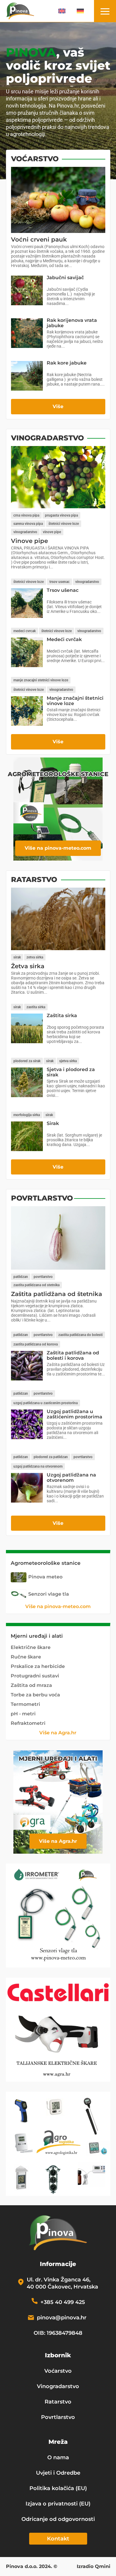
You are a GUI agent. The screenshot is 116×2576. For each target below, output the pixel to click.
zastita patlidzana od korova (36, 1344)
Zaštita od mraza (31, 1685)
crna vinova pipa (26, 515)
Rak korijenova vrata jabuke (72, 323)
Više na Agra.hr (58, 1733)
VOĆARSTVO (35, 159)
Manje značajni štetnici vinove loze (75, 701)
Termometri (25, 1704)
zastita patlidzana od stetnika (36, 1285)
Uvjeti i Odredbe (58, 2473)
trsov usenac (59, 582)
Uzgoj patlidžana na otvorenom (71, 1478)
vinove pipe (52, 532)
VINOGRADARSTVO (47, 438)
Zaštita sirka (62, 1015)
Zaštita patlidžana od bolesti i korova (73, 1355)
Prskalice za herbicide (38, 1666)
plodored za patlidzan (51, 1457)
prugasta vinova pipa (61, 515)
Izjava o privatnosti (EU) (58, 2504)
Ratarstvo (58, 2402)
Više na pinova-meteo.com (58, 848)
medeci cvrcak (25, 631)
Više (58, 406)
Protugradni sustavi (35, 1676)
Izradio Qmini (94, 2567)
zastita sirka (36, 1007)
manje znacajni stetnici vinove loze (41, 680)
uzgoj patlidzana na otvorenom (38, 1466)
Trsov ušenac (63, 590)
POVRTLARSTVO (42, 1198)
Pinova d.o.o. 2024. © (32, 2567)
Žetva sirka (28, 966)
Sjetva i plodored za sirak (71, 1072)
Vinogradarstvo (58, 2386)
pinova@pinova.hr (62, 2318)
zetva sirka (35, 957)
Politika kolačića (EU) (58, 2488)
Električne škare (31, 1647)
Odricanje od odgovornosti (58, 2519)
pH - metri (23, 1714)
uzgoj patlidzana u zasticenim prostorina (46, 1403)
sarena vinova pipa (28, 524)
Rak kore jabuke (67, 363)
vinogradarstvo (25, 532)
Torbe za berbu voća (35, 1695)
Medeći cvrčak (64, 639)
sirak (17, 957)
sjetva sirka (68, 1061)
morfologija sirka (27, 1115)
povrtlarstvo (43, 1277)
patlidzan (21, 1277)
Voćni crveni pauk (39, 239)
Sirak (53, 1123)
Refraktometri (28, 1723)
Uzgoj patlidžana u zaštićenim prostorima (75, 1414)
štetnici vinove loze (64, 524)
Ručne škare (26, 1657)
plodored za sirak (27, 1061)
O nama (58, 2457)
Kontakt (58, 2539)
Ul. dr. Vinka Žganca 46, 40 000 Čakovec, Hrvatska (62, 2283)
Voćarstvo (58, 2371)
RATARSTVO (34, 879)
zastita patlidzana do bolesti (80, 1335)
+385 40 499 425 (63, 2302)
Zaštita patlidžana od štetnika (57, 1294)
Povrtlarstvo (58, 2417)
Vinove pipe (29, 541)
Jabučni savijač (65, 278)
